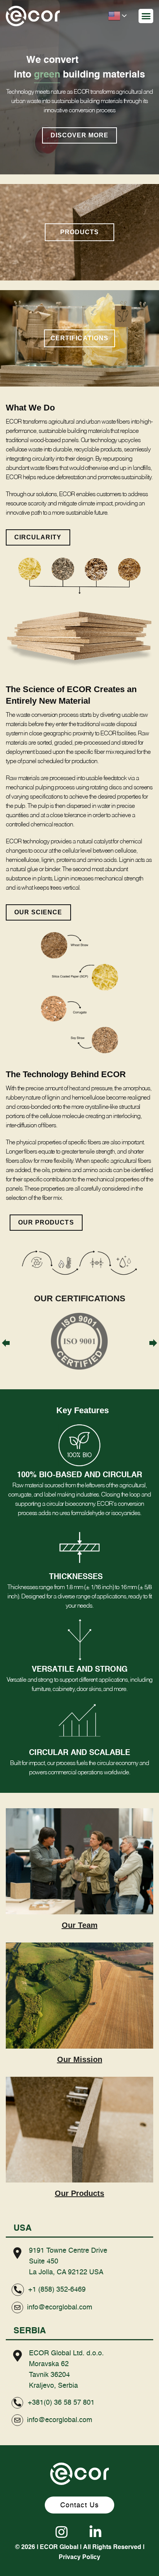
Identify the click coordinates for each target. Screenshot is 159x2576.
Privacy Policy (79, 2557)
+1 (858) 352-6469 (57, 2290)
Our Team (80, 1925)
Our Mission (80, 2059)
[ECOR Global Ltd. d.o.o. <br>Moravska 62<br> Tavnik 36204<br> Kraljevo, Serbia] (17, 2356)
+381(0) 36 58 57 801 (61, 2403)
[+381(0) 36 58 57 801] (17, 2403)
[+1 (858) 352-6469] (18, 2290)
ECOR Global (59, 2547)
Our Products (79, 2193)
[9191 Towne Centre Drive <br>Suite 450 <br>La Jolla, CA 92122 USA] (17, 2253)
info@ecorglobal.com (60, 2307)
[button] (146, 16)
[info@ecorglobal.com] (17, 2307)
